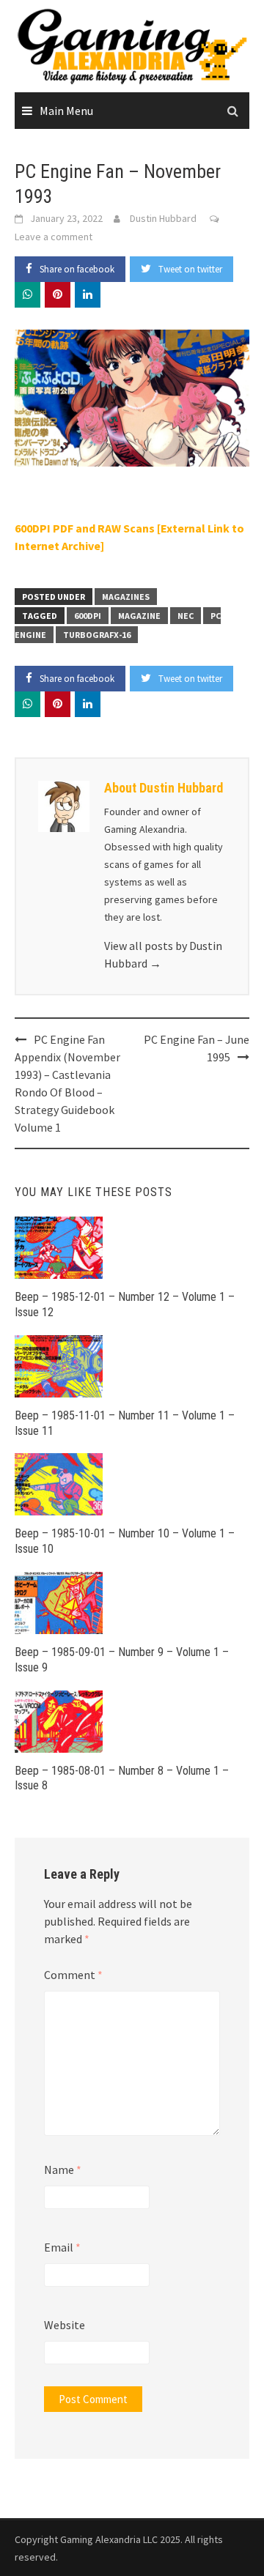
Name (63, 2169)
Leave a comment (54, 237)
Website (65, 2325)
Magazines (126, 597)
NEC (186, 616)
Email (62, 2247)
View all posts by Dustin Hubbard (163, 954)
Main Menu (66, 111)
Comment (73, 1975)
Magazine (139, 616)
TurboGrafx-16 (97, 635)
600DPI (88, 616)
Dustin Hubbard (163, 218)
